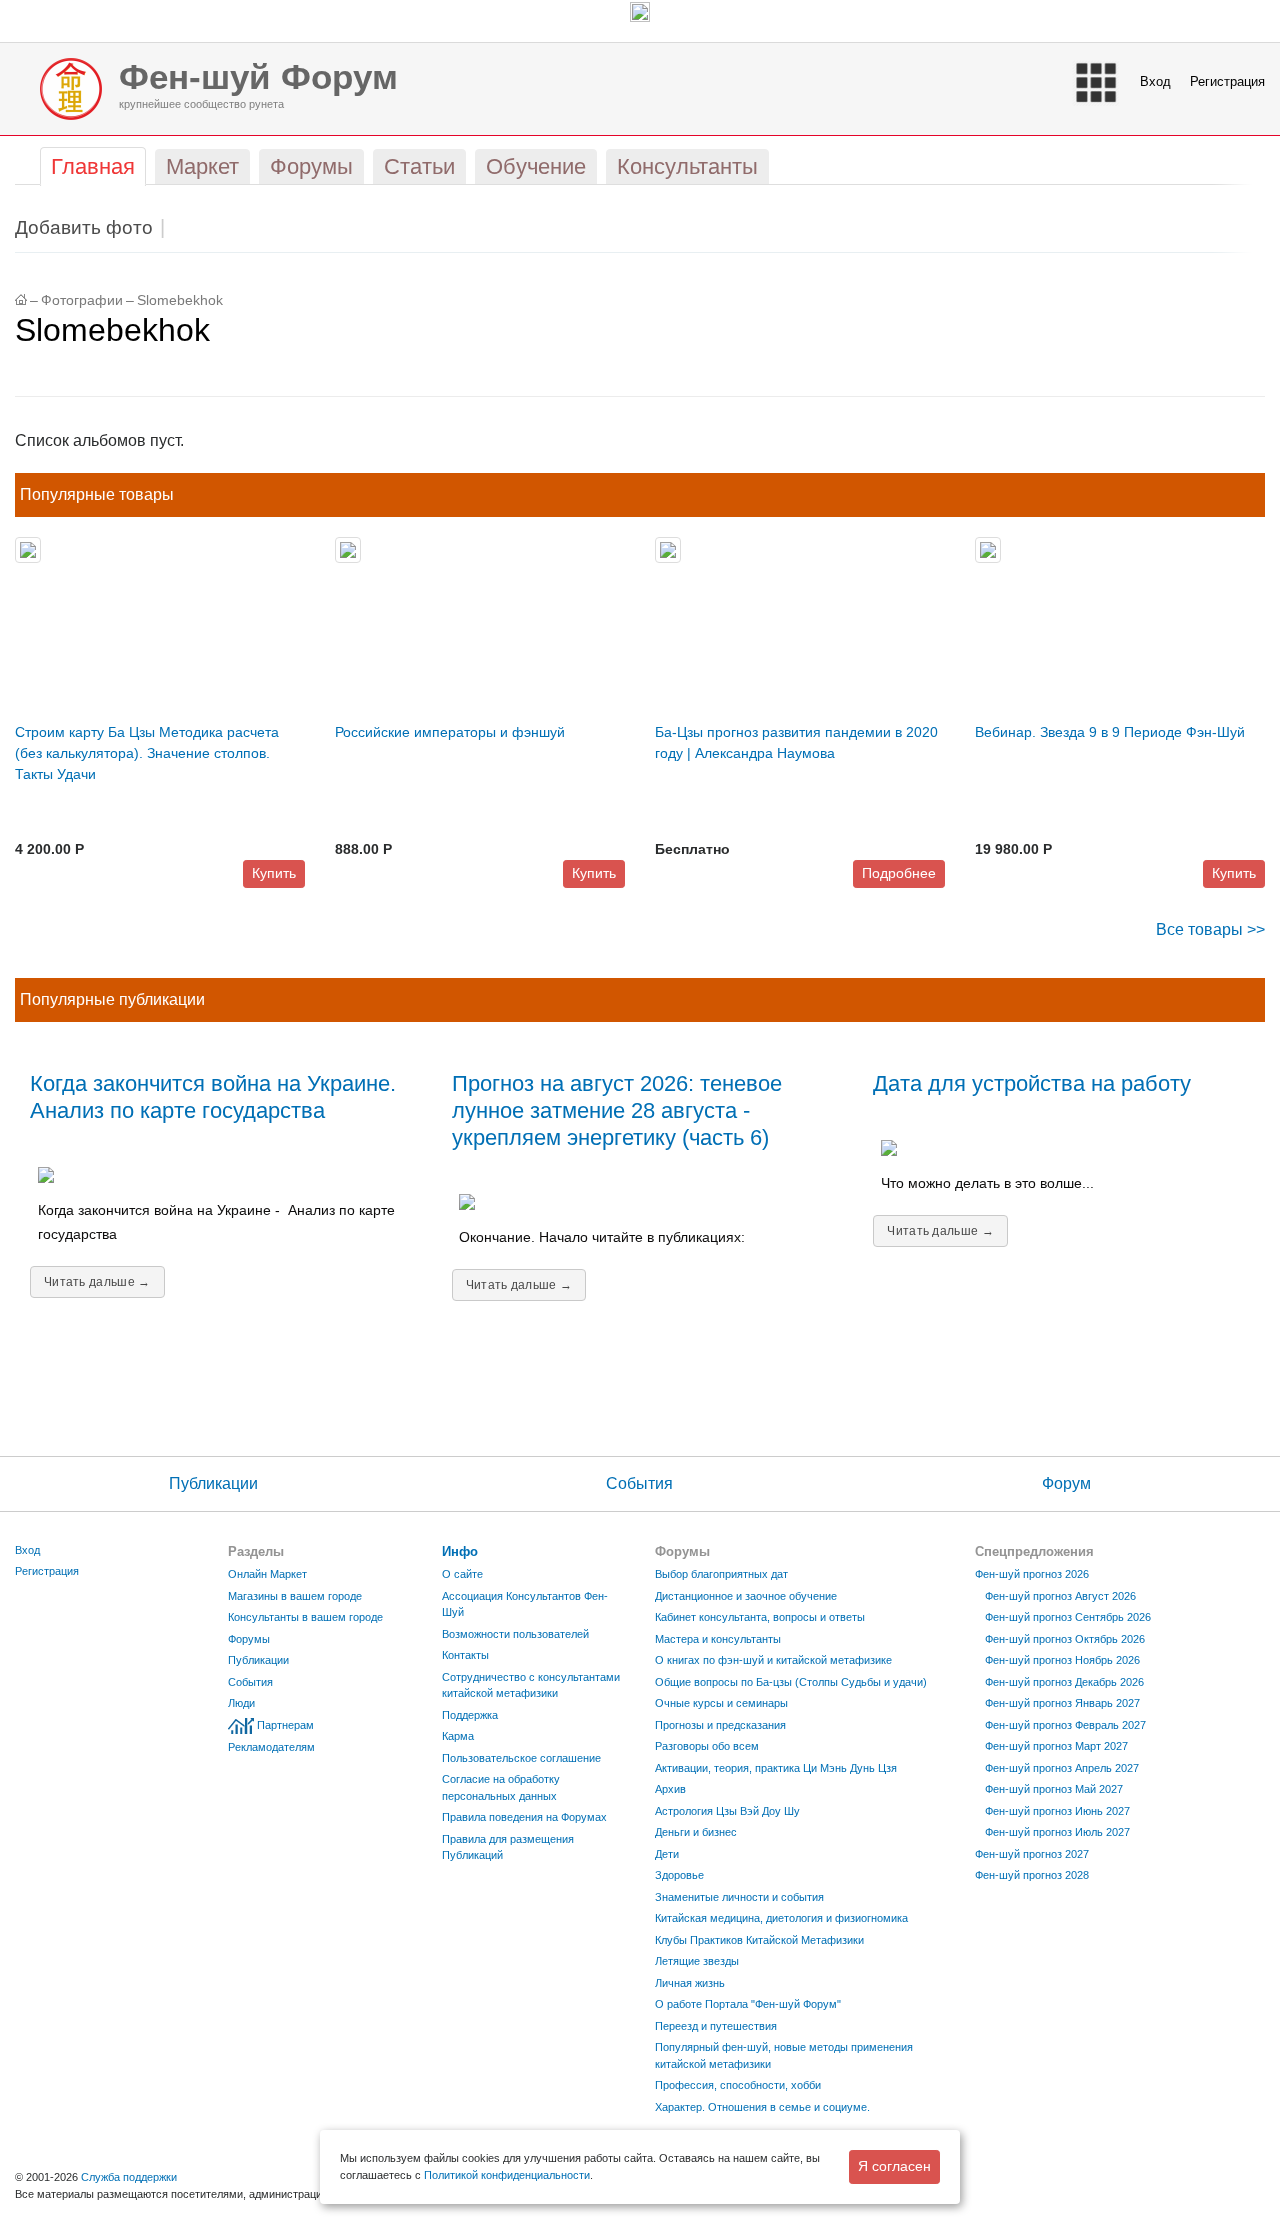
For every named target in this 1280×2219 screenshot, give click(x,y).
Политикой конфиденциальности (507, 2175)
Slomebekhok (180, 300)
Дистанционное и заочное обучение (746, 1596)
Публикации (213, 1483)
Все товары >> (1210, 929)
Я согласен (894, 2166)
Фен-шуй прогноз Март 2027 (1056, 1746)
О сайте (462, 1574)
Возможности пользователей (515, 1634)
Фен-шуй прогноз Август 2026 (1060, 1596)
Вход (1155, 81)
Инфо (460, 1551)
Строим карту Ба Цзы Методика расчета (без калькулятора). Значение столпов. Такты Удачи (147, 753)
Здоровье (679, 1875)
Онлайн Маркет (267, 1574)
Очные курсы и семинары (721, 1703)
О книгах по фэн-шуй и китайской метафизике (773, 1660)
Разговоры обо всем (707, 1746)
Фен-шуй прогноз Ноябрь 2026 (1062, 1660)
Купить (274, 873)
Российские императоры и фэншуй (450, 732)
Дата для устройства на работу (1032, 1083)
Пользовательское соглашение (521, 1758)
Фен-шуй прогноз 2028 (1032, 1875)
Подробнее (899, 873)
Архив (670, 1789)
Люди (241, 1703)
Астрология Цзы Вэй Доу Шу (727, 1811)
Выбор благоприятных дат (721, 1574)
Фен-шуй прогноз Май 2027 (1054, 1789)
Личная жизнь (690, 1983)
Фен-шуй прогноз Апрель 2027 (1062, 1768)
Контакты (465, 1655)
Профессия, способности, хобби (738, 2085)
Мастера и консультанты (718, 1639)
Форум (1066, 1483)
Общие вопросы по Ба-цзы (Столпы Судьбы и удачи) (791, 1682)
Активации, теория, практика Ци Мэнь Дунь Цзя (776, 1768)
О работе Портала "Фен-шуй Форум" (748, 2004)
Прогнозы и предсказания (720, 1725)
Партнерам (285, 1725)
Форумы (249, 1639)
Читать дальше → (97, 1282)
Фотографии (82, 300)
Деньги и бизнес (696, 1832)
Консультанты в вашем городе (305, 1617)
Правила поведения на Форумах (524, 1817)
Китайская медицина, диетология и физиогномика (781, 1918)
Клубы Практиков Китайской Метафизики (759, 1940)
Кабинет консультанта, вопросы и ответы (760, 1617)
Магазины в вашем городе (295, 1596)
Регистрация (1227, 81)
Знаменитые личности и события (739, 1897)
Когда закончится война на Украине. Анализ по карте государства (213, 1097)
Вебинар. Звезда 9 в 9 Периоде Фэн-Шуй (1110, 732)
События (639, 1483)
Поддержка (470, 1715)
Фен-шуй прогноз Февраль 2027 (1065, 1725)
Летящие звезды (697, 1961)
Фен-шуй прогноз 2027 (1032, 1854)
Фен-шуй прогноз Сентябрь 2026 (1068, 1617)
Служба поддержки (129, 2177)
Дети (667, 1854)
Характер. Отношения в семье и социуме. (762, 2107)
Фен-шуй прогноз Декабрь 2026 (1064, 1682)
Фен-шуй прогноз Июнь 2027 (1057, 1811)
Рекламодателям (271, 1747)
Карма (458, 1736)
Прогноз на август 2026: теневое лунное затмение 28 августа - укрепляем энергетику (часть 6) (617, 1110)
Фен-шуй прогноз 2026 (1032, 1574)
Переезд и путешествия (716, 2026)
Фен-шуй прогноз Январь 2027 (1062, 1703)
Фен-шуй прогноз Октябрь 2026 (1065, 1639)
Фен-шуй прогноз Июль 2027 (1057, 1832)
